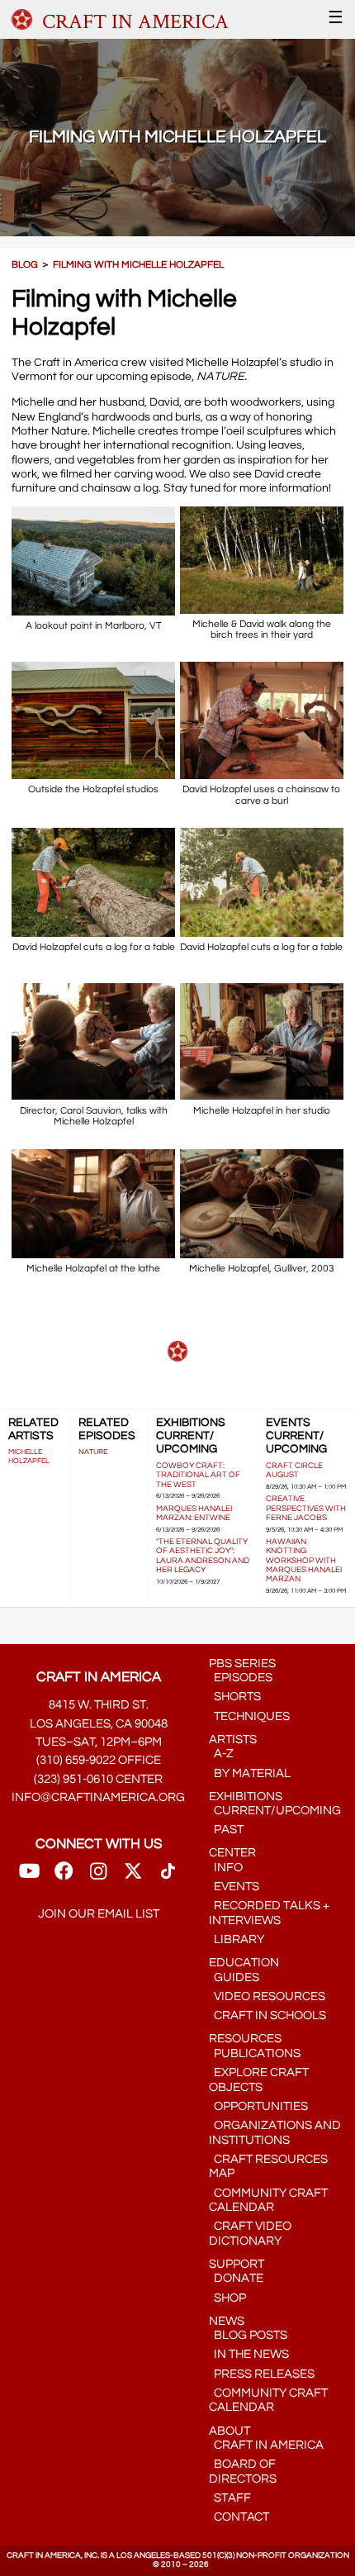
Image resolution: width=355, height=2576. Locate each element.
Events (234, 1887)
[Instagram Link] (98, 1876)
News (227, 2321)
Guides (234, 1977)
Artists (233, 1740)
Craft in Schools (267, 2015)
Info (226, 1868)
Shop (227, 2298)
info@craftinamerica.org (98, 1797)
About (230, 2431)
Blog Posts (248, 2335)
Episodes (241, 1678)
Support (237, 2264)
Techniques (249, 1716)
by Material (250, 1773)
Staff (230, 2498)
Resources (245, 2039)
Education (244, 1963)
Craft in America (266, 2445)
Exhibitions (246, 1797)
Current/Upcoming (275, 1811)
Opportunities (258, 2106)
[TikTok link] (168, 1876)
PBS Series (242, 1663)
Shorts (235, 1697)
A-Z (221, 1754)
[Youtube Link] (29, 1876)
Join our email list (99, 1914)
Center (232, 1853)
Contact (239, 2517)
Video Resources (267, 1996)
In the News (249, 2354)
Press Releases (262, 2374)
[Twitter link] (133, 1876)
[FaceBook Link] (64, 1876)
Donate (236, 2278)
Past (226, 1830)
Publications (255, 2053)
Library (237, 1939)
